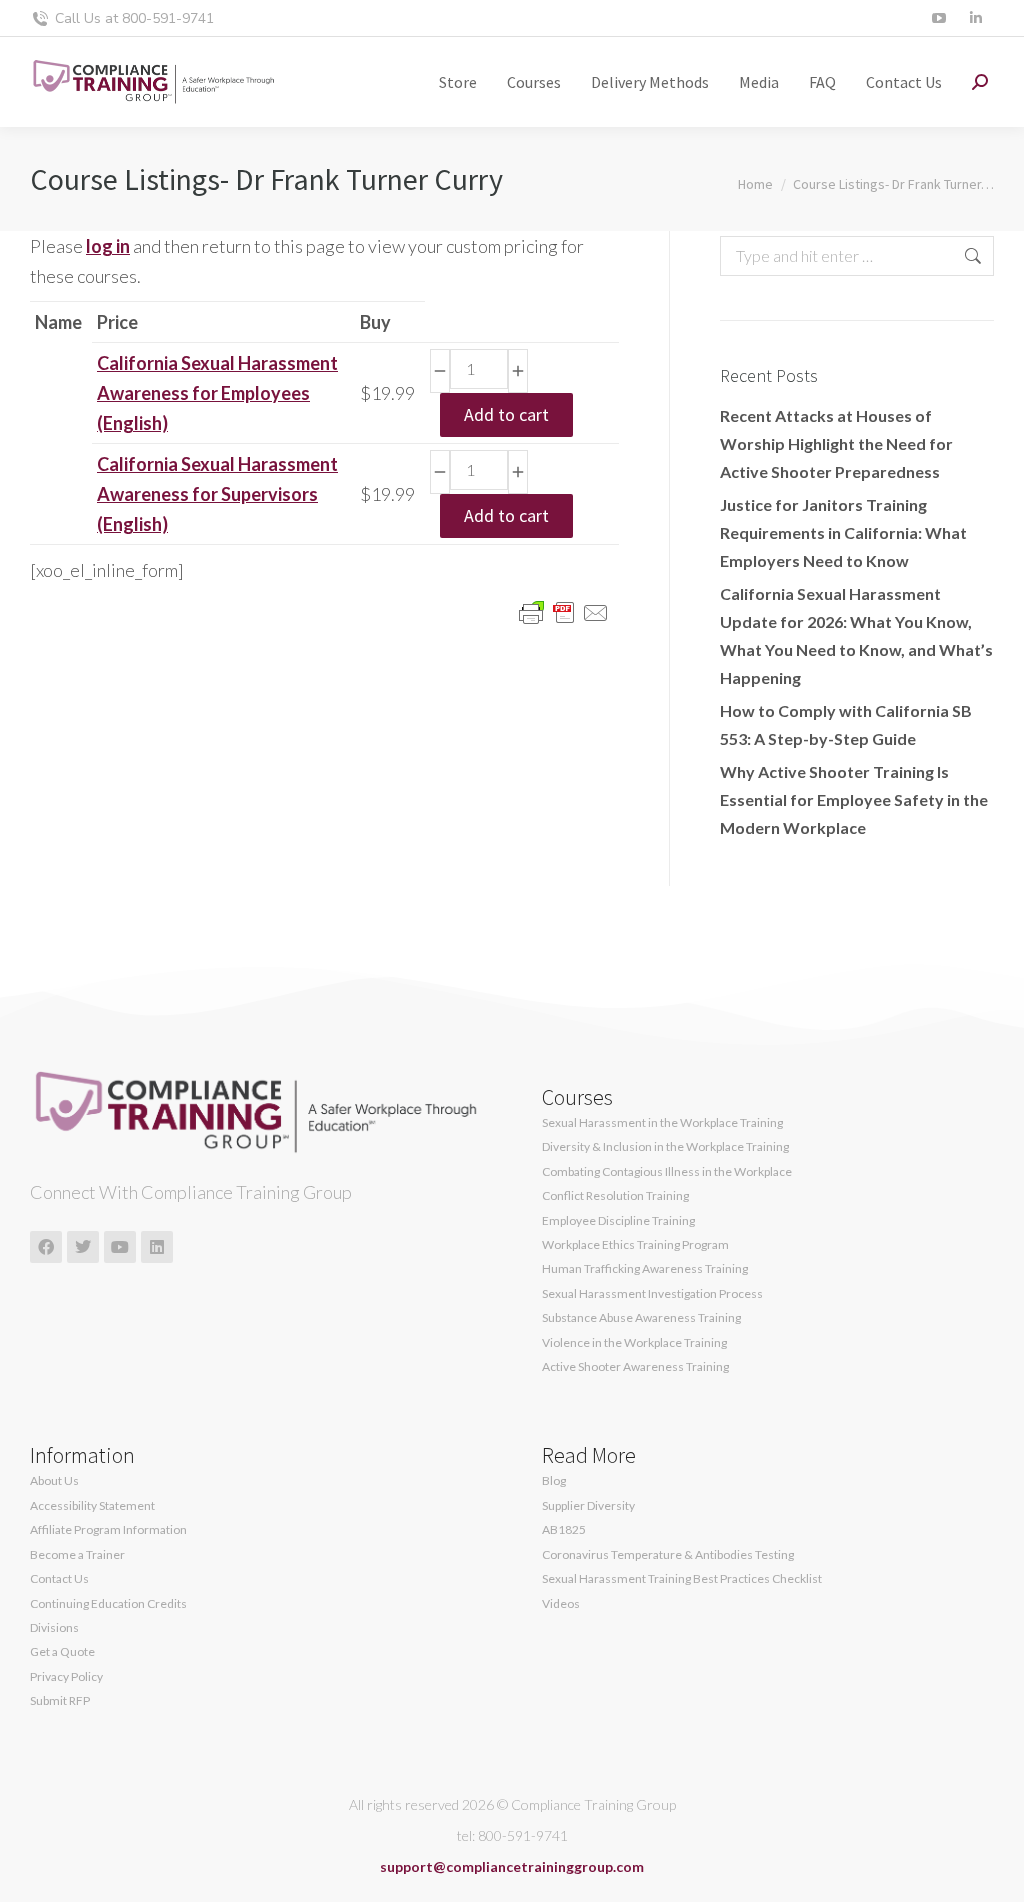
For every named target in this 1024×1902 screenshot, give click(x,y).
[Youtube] (120, 1247)
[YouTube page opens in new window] (938, 18)
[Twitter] (83, 1247)
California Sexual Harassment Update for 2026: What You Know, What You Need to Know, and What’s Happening (856, 635)
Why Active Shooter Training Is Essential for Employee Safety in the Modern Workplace (854, 799)
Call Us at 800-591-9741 (134, 18)
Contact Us (59, 1579)
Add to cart (506, 414)
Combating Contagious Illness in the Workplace (667, 1172)
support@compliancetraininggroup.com (512, 1866)
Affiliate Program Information (108, 1530)
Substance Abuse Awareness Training (641, 1318)
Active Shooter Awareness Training (635, 1367)
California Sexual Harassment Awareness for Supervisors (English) (217, 494)
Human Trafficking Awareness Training (645, 1269)
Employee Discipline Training (618, 1221)
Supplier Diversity (588, 1506)
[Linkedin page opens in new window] (975, 18)
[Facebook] (46, 1247)
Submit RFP (60, 1701)
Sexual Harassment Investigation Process (652, 1294)
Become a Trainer (77, 1555)
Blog (554, 1481)
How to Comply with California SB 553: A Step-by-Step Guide (846, 724)
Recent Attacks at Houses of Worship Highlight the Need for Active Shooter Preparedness (836, 443)
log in (108, 246)
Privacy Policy (66, 1677)
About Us (54, 1481)
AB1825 (564, 1530)
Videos (561, 1604)
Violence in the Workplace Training (634, 1343)
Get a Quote (62, 1652)
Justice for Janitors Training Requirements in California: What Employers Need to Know (843, 532)
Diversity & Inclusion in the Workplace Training (665, 1147)
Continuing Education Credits (108, 1604)
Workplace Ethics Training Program (635, 1245)
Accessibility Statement (92, 1506)
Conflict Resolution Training (615, 1196)
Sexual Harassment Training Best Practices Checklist (682, 1579)
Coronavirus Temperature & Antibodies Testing (668, 1555)
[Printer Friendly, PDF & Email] (564, 611)
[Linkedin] (157, 1247)
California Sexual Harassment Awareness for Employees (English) (217, 393)
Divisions (54, 1628)
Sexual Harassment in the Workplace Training (662, 1123)
